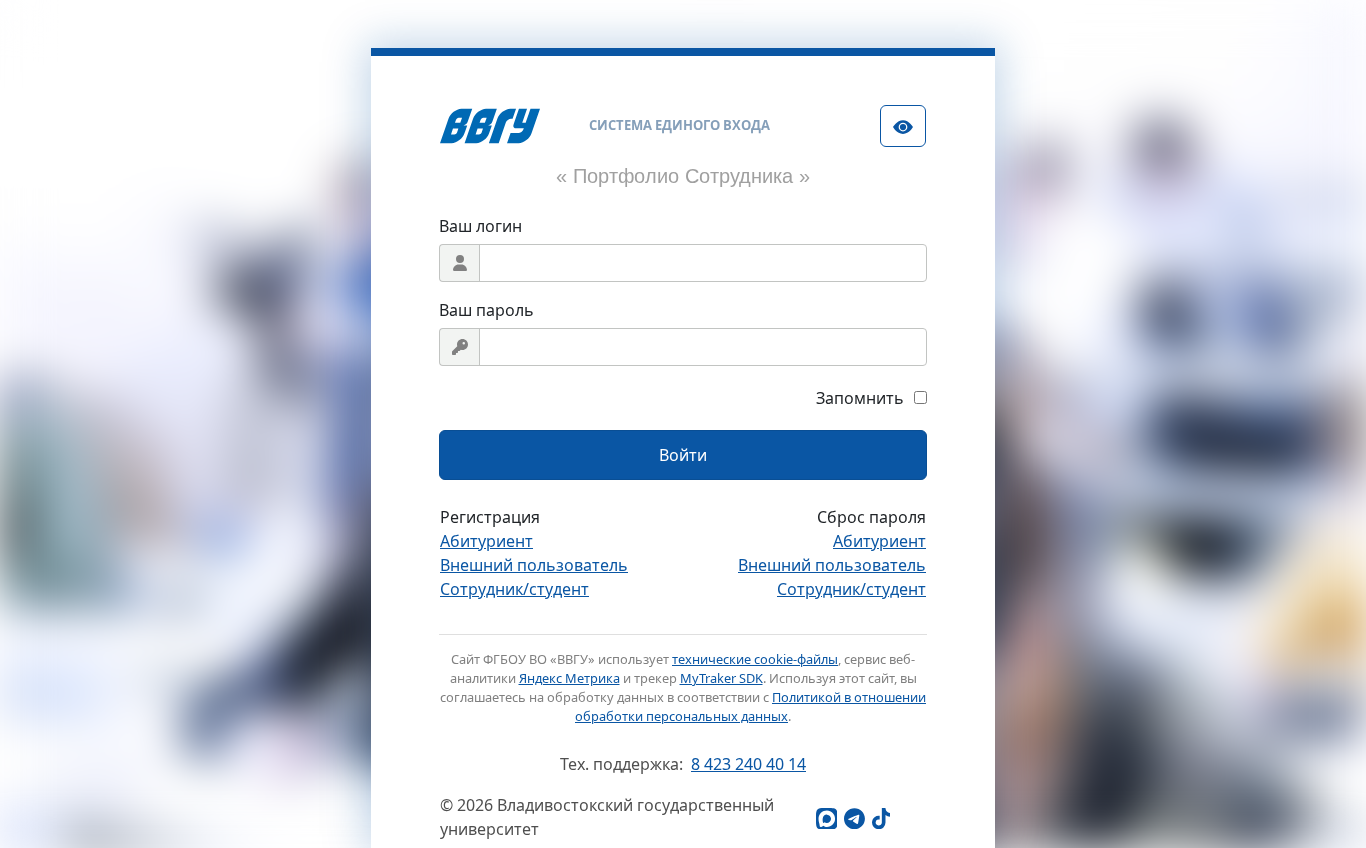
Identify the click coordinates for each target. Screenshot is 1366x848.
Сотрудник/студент (514, 589)
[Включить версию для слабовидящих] (903, 126)
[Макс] (826, 817)
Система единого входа (679, 125)
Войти (683, 455)
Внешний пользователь (534, 565)
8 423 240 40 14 (748, 764)
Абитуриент (486, 541)
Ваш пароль (486, 310)
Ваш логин (480, 226)
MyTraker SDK (721, 678)
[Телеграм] (854, 817)
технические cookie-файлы (755, 659)
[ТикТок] (882, 817)
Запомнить (860, 398)
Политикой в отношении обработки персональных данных (750, 706)
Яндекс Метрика (569, 678)
